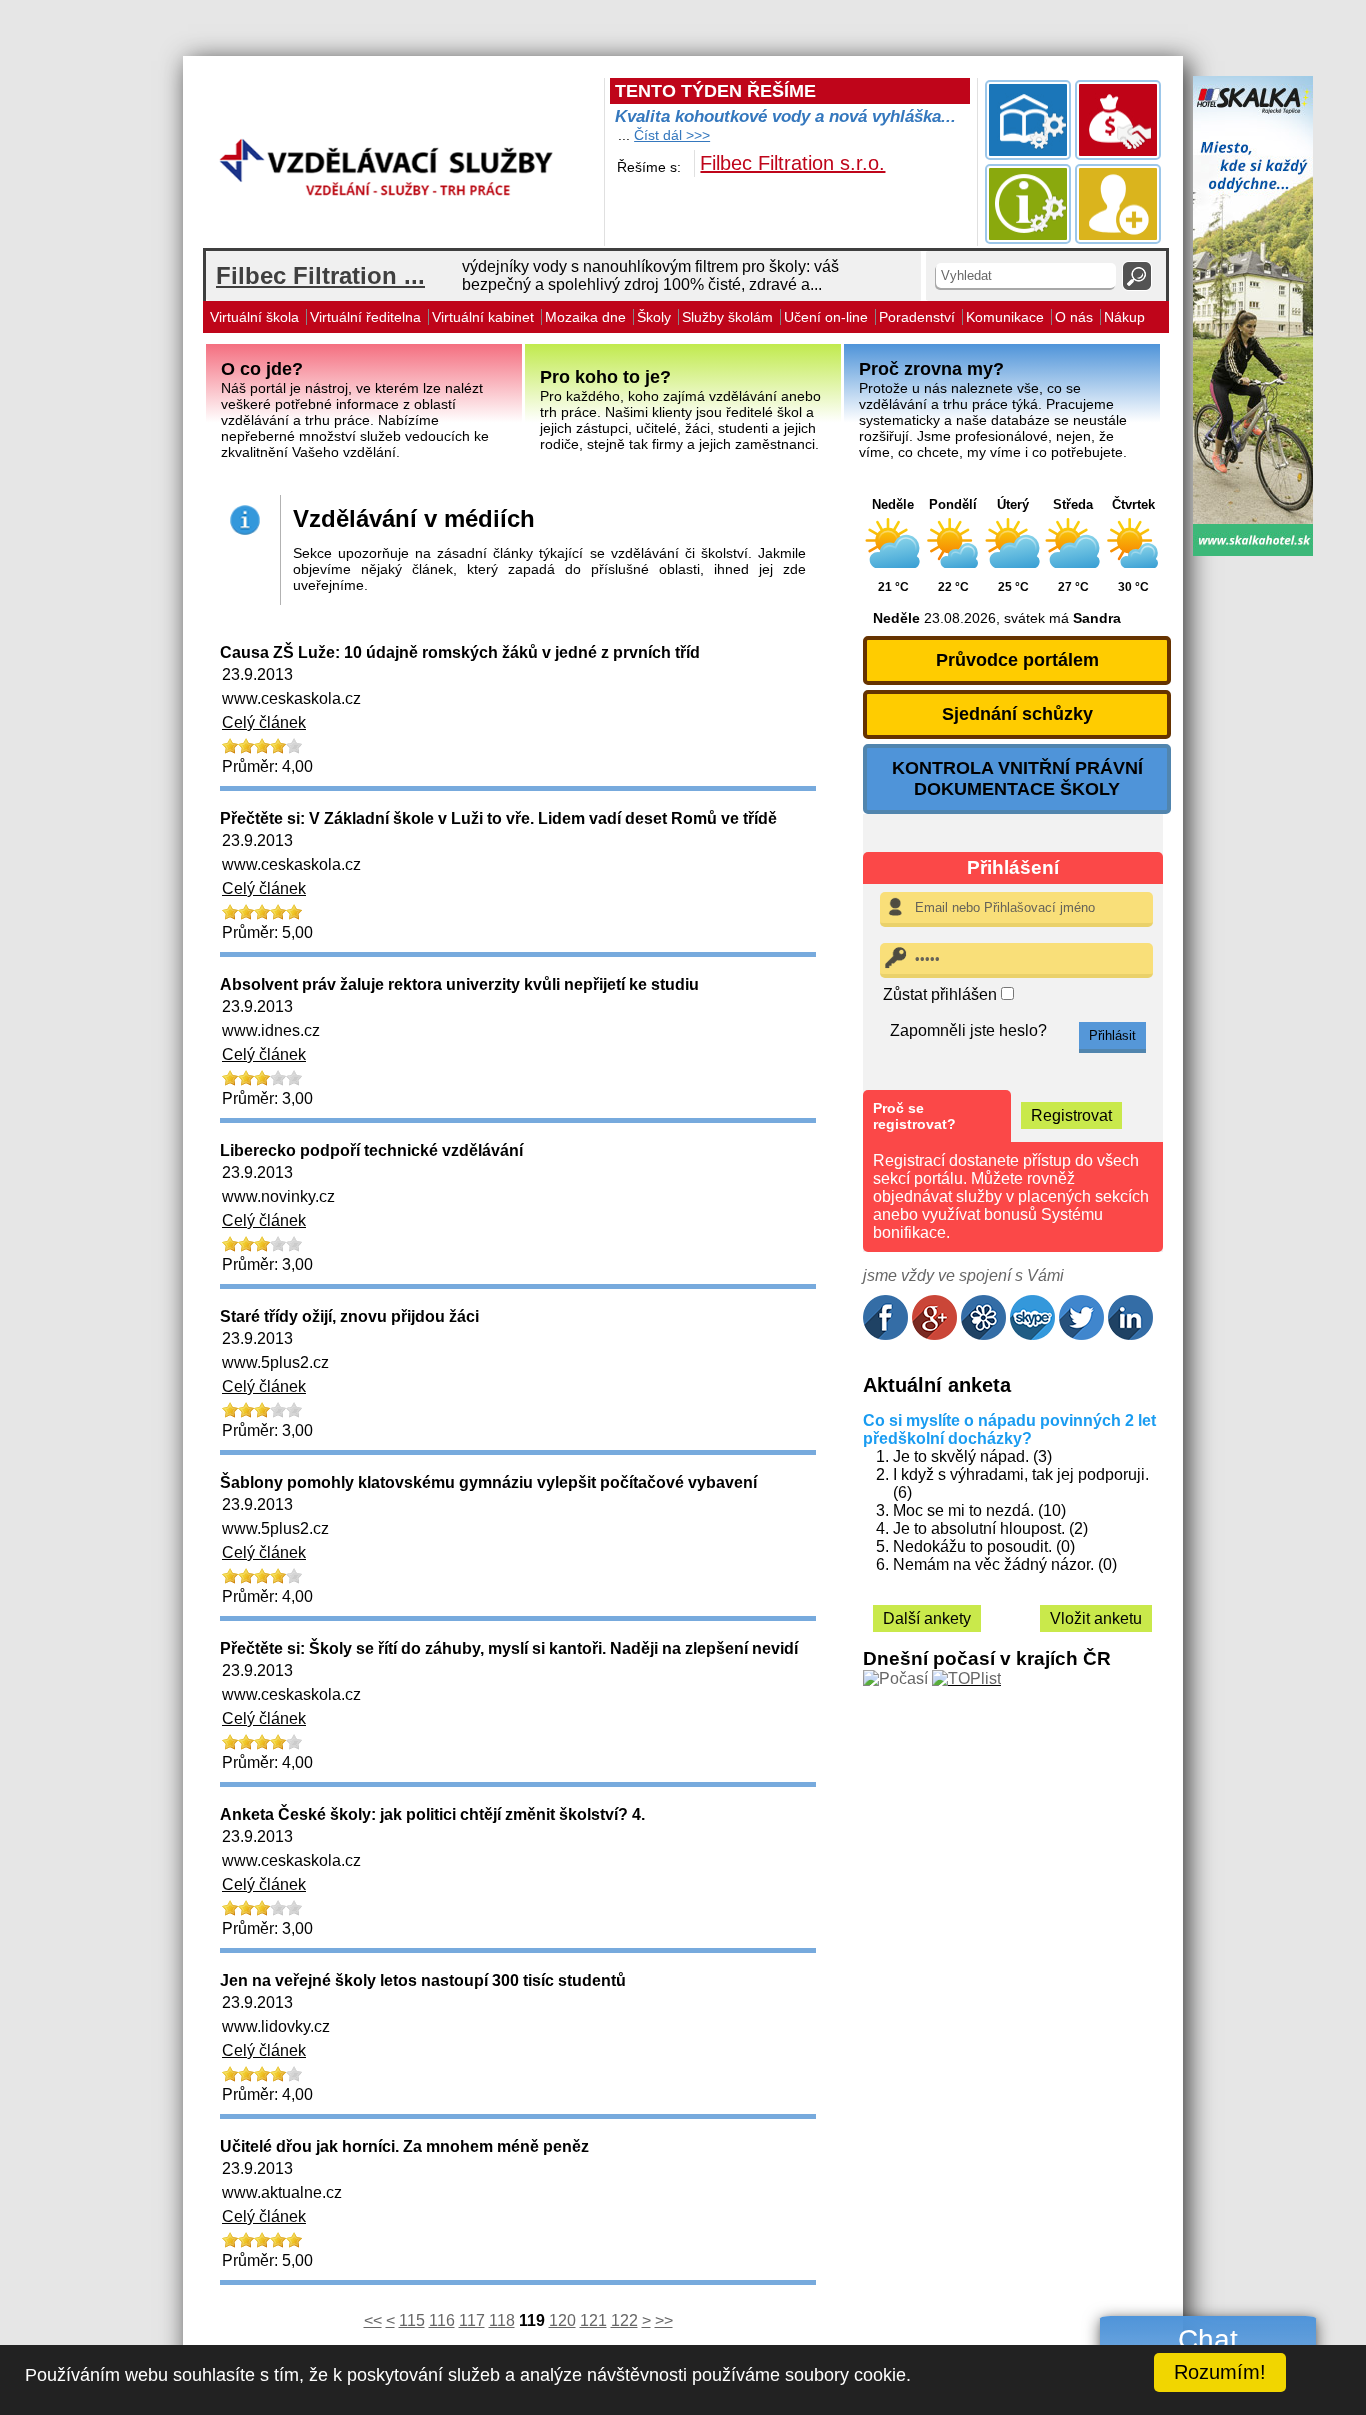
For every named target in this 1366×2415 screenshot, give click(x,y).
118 (502, 2320)
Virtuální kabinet (483, 317)
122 (624, 2320)
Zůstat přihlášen (942, 994)
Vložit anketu (1096, 1618)
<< (373, 2320)
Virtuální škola (254, 317)
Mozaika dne (585, 317)
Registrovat (1071, 1115)
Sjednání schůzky (1017, 714)
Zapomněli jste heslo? (968, 1030)
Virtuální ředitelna (365, 317)
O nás (1074, 317)
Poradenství (917, 317)
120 (562, 2320)
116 (442, 2320)
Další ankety (927, 1618)
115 (412, 2320)
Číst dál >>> (672, 135)
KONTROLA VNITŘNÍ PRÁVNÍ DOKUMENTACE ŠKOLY (1017, 778)
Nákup (1124, 317)
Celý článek (264, 722)
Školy (654, 317)
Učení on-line (826, 317)
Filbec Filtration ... (320, 275)
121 (593, 2320)
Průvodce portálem (1017, 660)
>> (664, 2320)
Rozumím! (1220, 2372)
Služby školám (727, 317)
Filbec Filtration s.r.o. (792, 163)
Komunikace (1005, 317)
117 (472, 2320)
